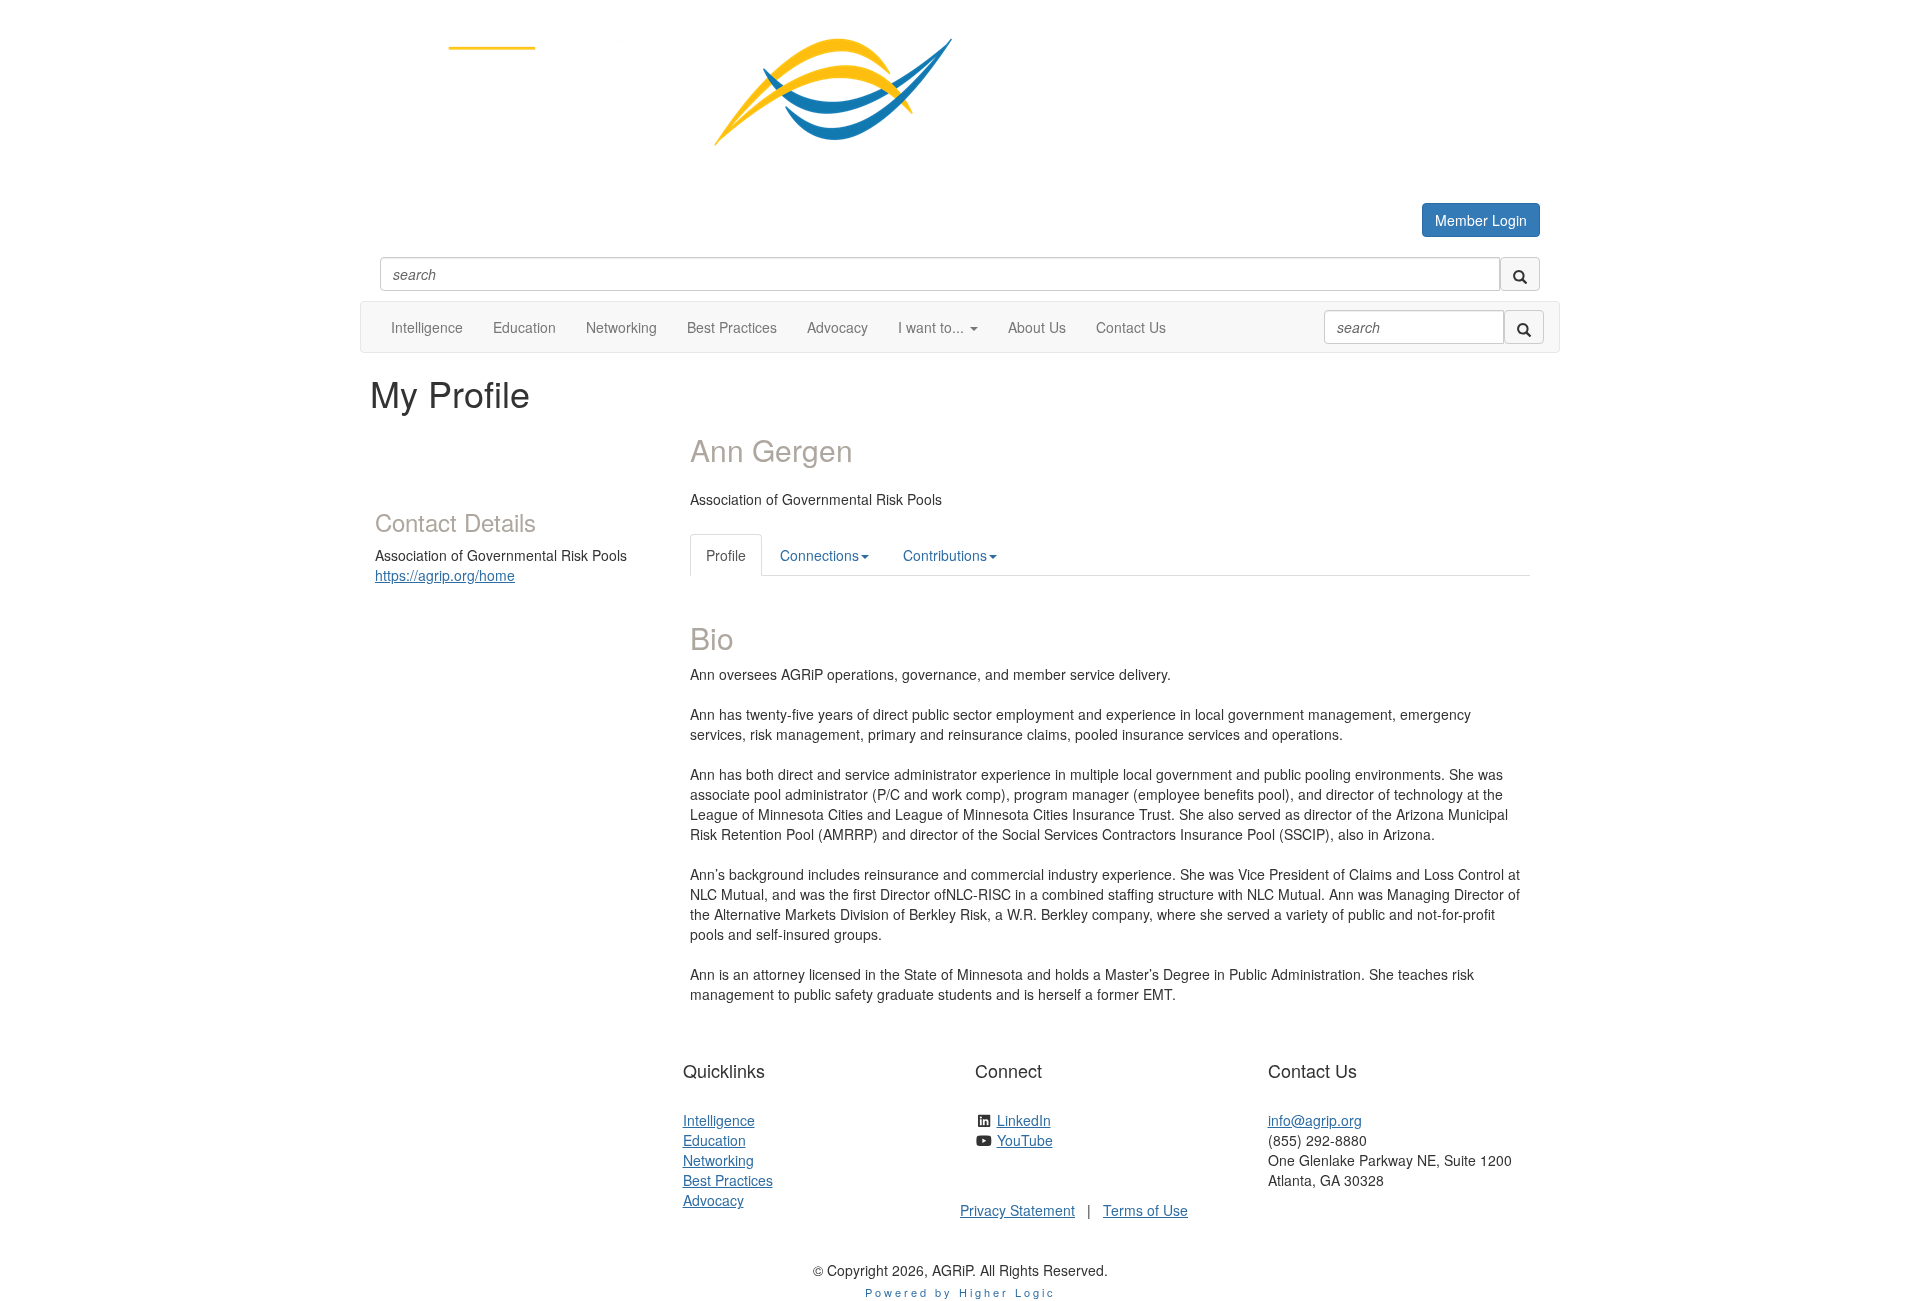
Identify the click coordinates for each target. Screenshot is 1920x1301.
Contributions (945, 555)
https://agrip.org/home (445, 575)
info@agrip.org (1315, 1120)
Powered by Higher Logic (960, 1292)
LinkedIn (1024, 1120)
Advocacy (713, 1200)
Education (714, 1140)
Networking (718, 1160)
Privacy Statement (1017, 1210)
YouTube (1025, 1140)
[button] (938, 327)
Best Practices (728, 1180)
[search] (1520, 274)
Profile (726, 555)
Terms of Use (1145, 1210)
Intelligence (719, 1120)
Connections (819, 555)
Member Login (1481, 220)
